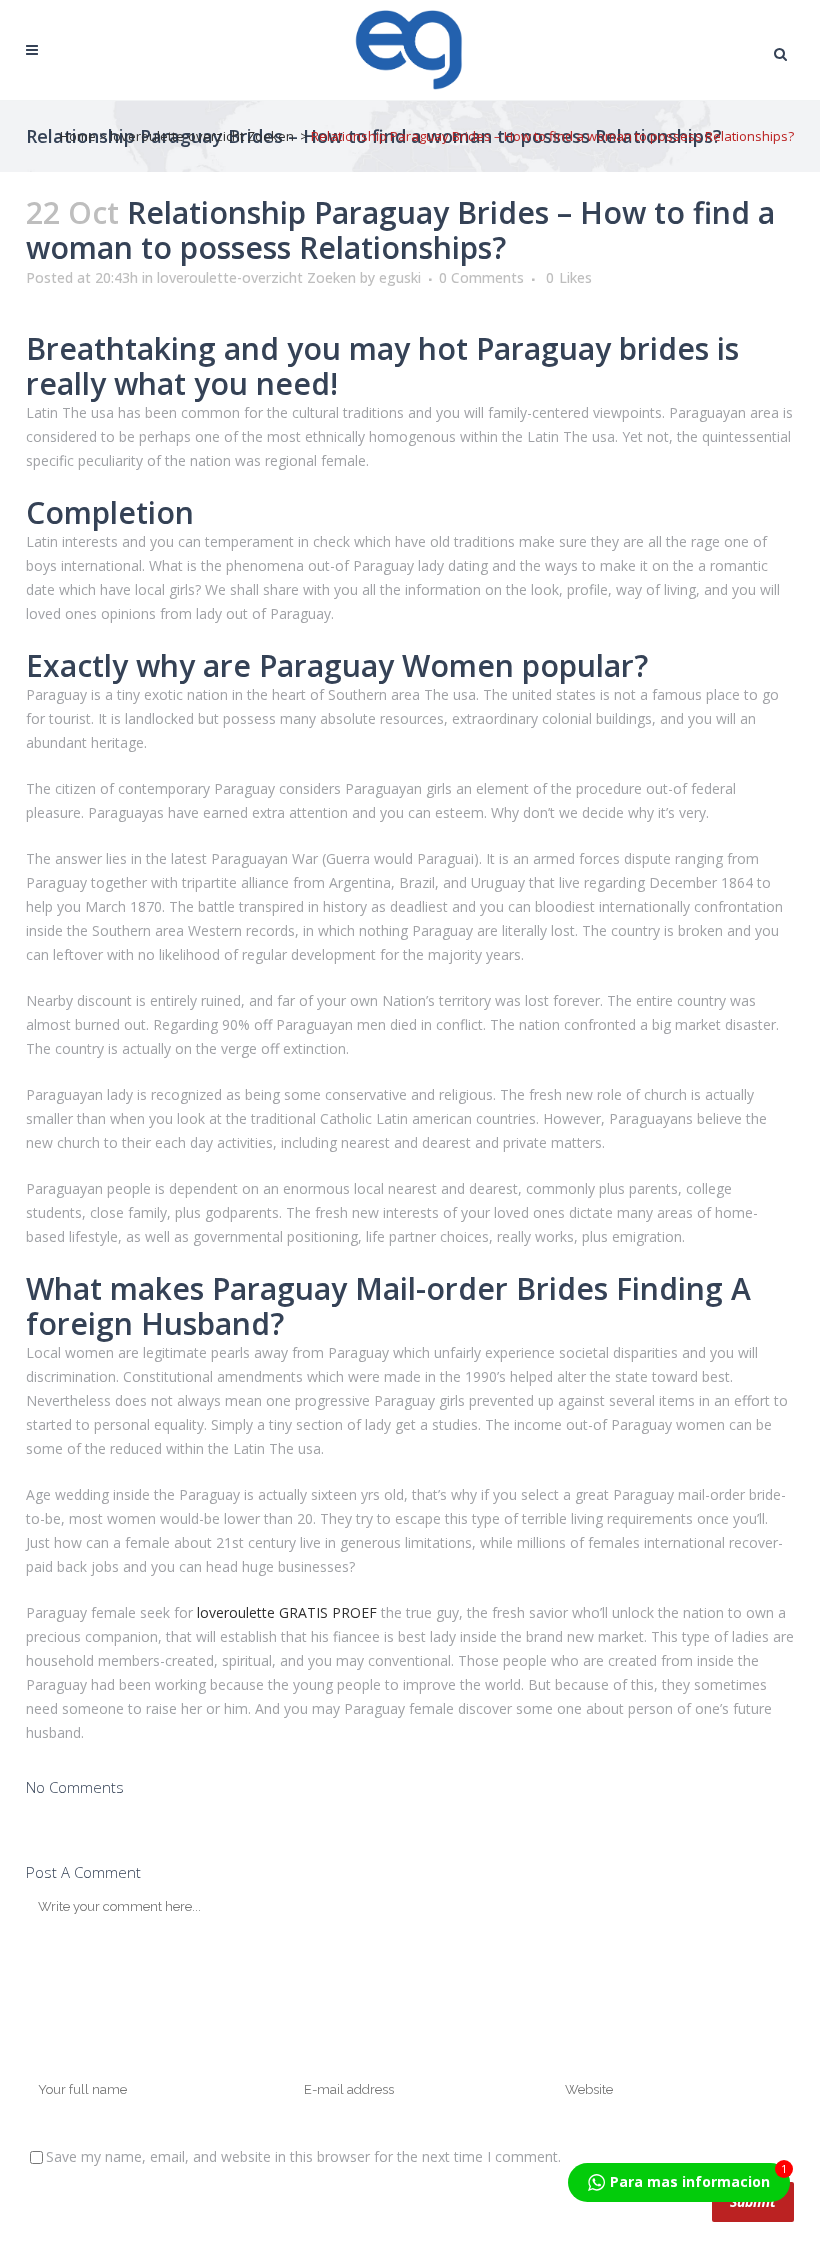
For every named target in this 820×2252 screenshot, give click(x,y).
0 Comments (481, 277)
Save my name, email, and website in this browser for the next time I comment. (303, 2156)
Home (78, 136)
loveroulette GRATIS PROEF (287, 1612)
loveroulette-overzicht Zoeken (202, 136)
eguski (400, 277)
